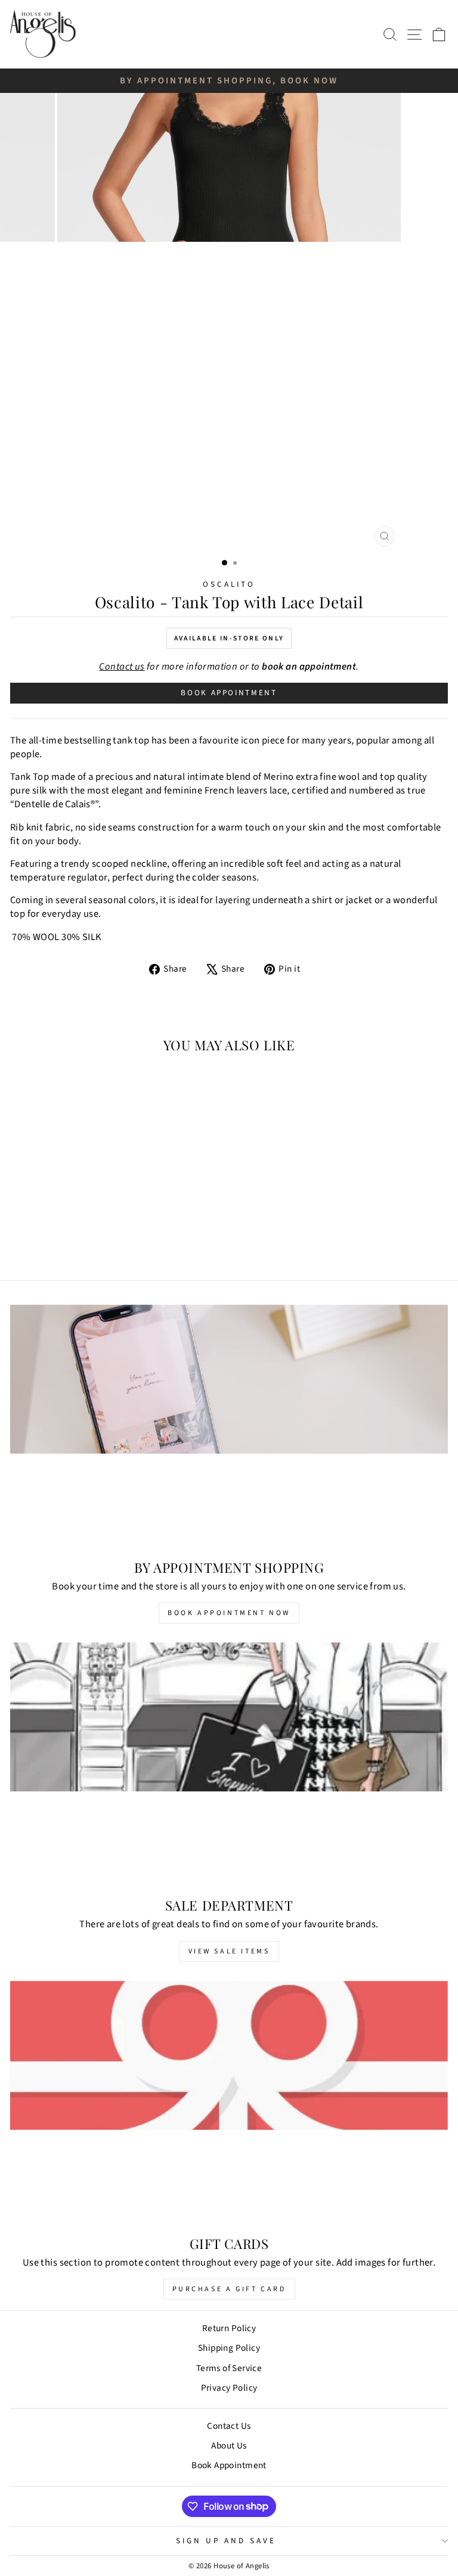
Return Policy (229, 2328)
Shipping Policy (229, 2348)
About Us (229, 2446)
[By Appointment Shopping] (229, 1428)
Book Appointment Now (229, 1613)
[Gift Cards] (229, 2104)
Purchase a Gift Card (229, 2289)
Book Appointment (229, 693)
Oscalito (229, 584)
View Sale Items (229, 1951)
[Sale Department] (229, 1765)
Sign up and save (226, 2541)
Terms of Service (229, 2368)
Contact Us (229, 2426)
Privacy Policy (229, 2388)
